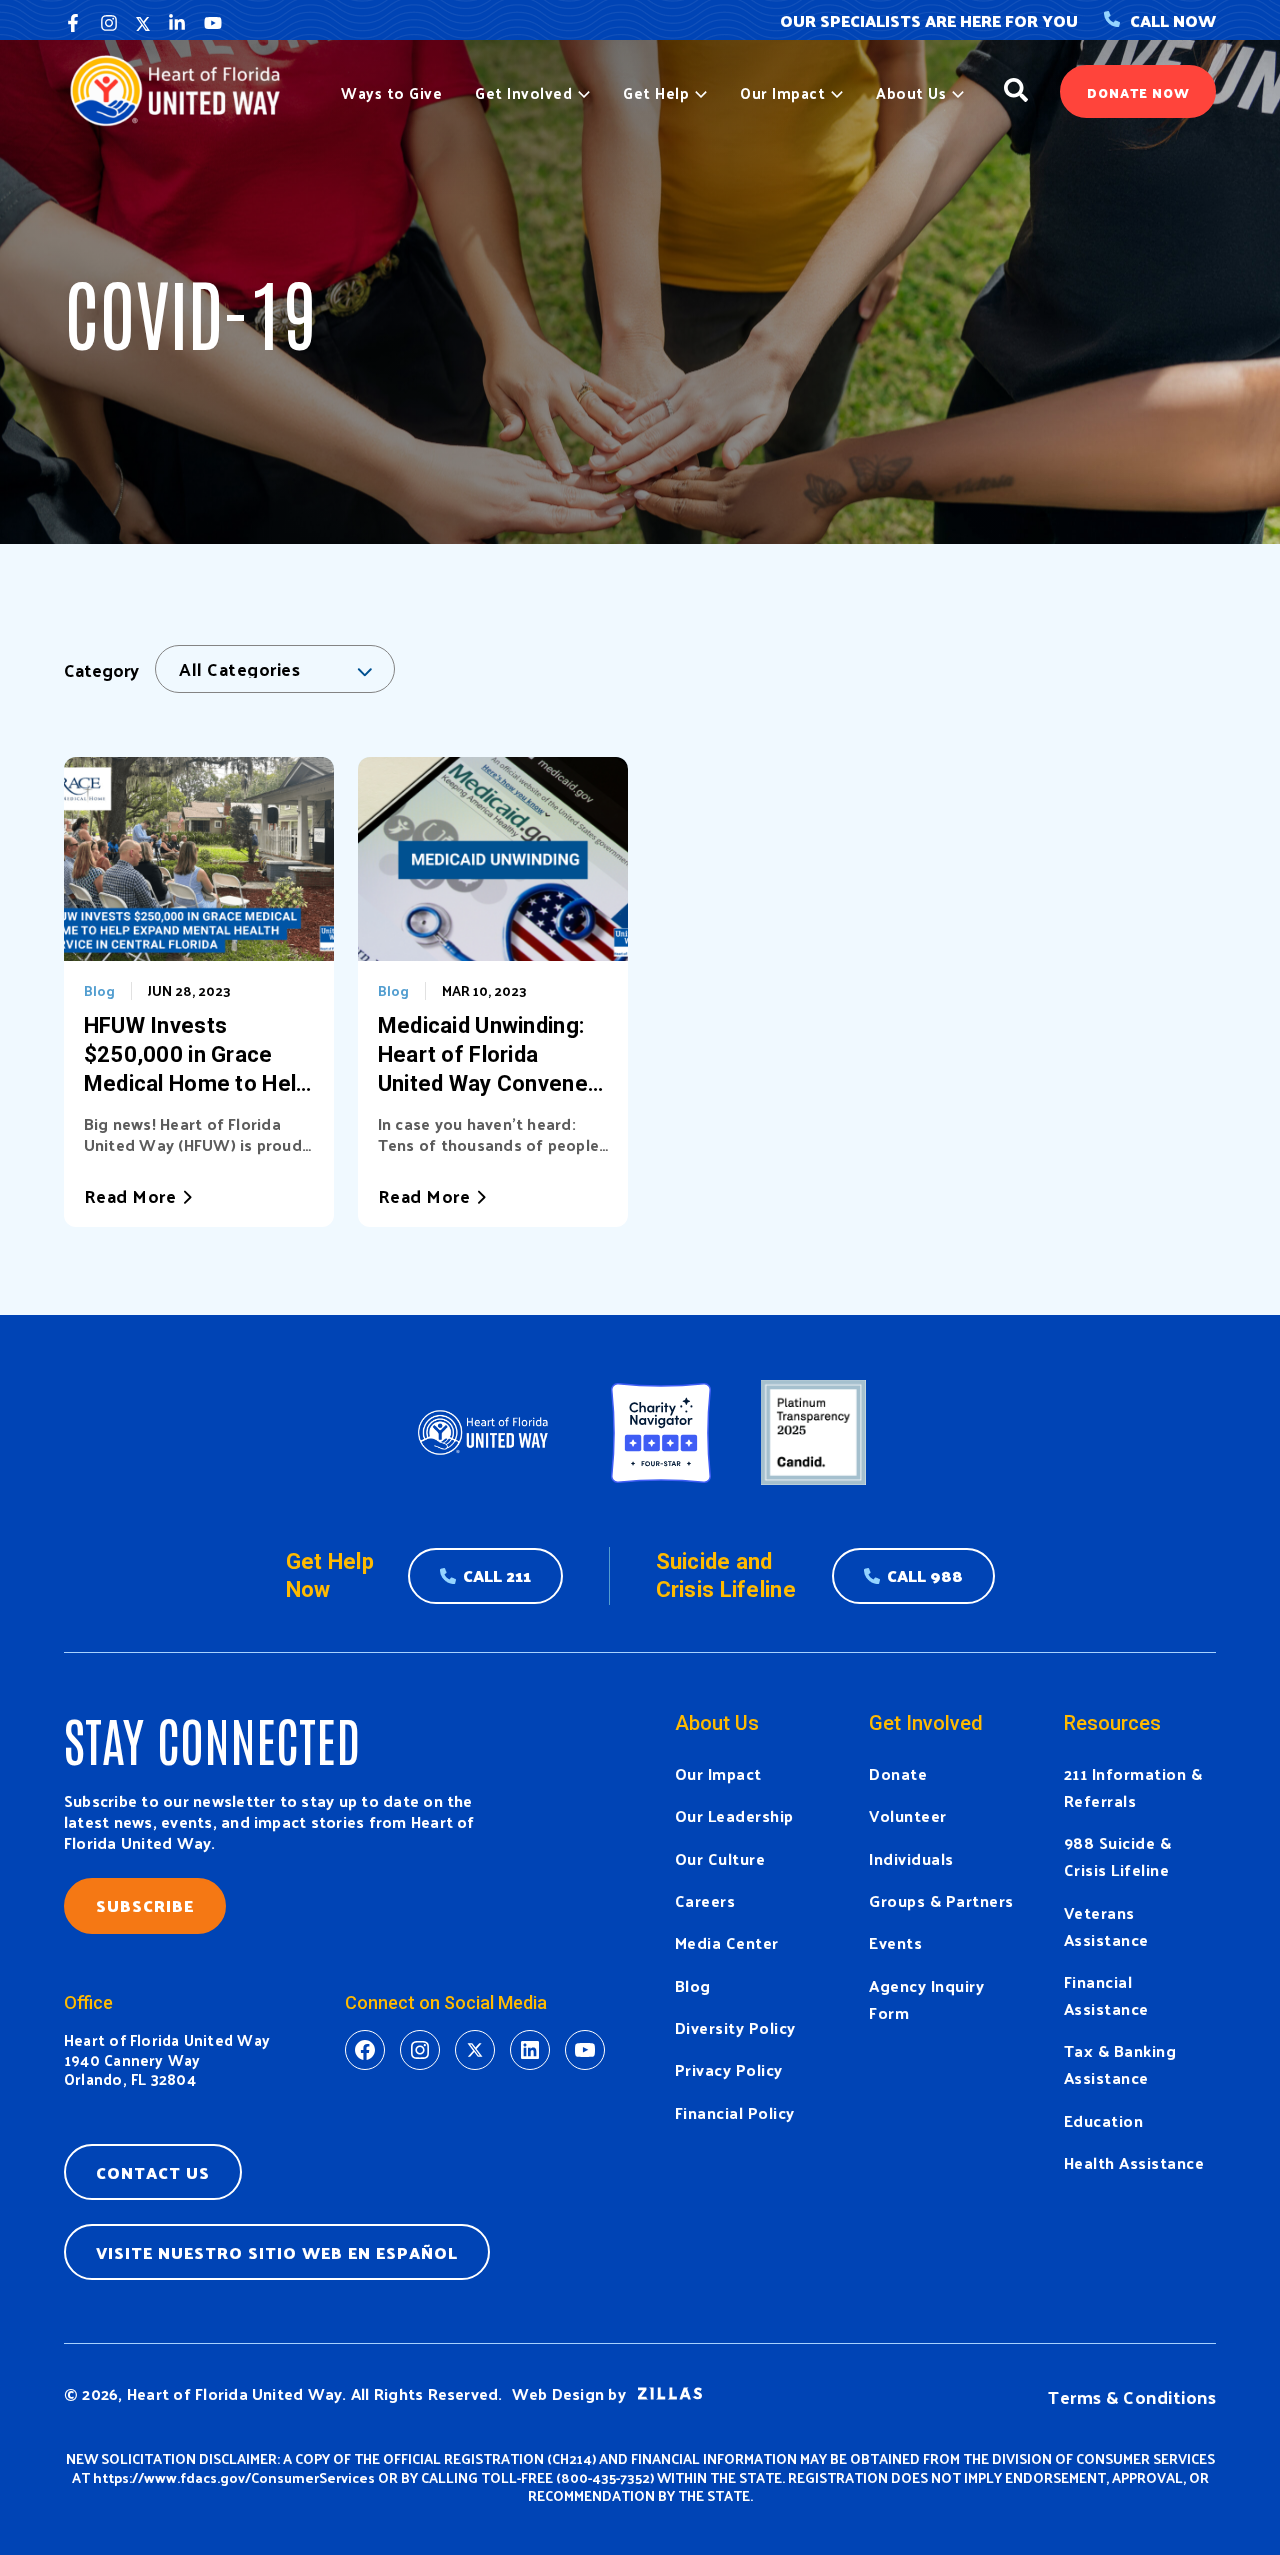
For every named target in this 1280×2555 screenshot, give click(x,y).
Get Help (656, 93)
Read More (130, 1195)
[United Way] (182, 88)
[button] (581, 93)
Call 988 (925, 1575)
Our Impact (782, 93)
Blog (99, 990)
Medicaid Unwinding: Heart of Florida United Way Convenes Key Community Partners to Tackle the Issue (492, 1055)
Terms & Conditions (1132, 2396)
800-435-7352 (605, 2477)
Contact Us (153, 2172)
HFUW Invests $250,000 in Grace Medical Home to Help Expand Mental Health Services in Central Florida (196, 1055)
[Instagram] (109, 23)
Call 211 (497, 1575)
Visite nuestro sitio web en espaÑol (277, 2252)
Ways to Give (391, 93)
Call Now (1173, 20)
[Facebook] (73, 23)
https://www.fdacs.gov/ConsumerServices (234, 2477)
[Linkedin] (177, 23)
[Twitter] (143, 23)
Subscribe (145, 1905)
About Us (911, 93)
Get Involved (523, 93)
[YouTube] (213, 23)
